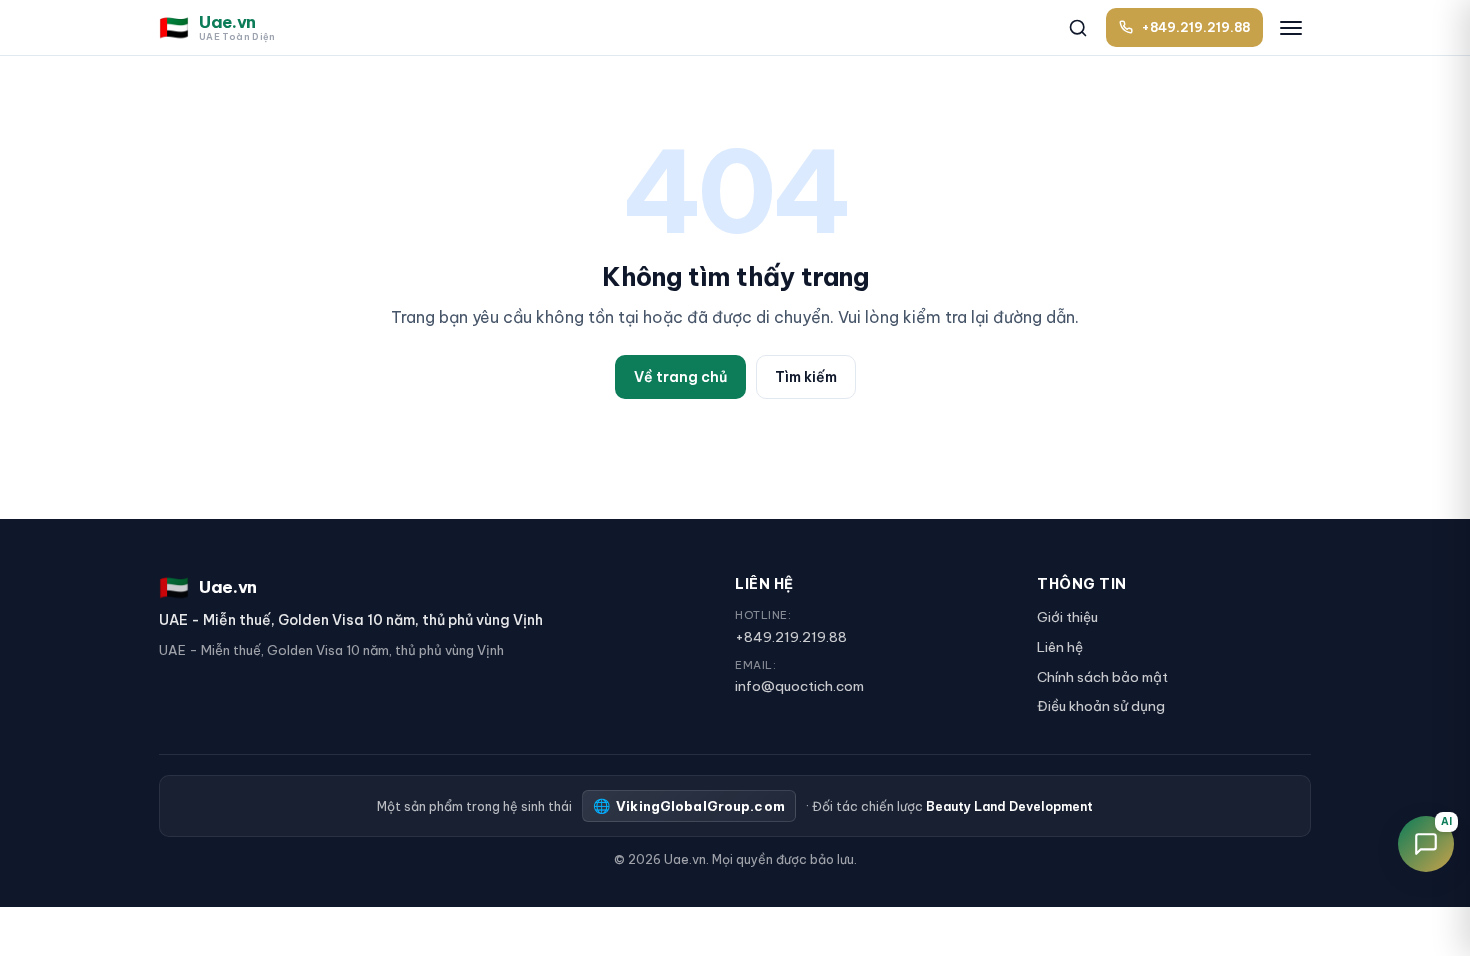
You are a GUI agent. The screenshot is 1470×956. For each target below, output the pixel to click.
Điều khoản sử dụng (1101, 706)
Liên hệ (1060, 647)
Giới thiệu (1067, 617)
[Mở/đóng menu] (1291, 28)
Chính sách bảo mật (1102, 677)
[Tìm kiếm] (1078, 28)
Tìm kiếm (806, 377)
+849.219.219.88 (791, 637)
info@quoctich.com (799, 686)
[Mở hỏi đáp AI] (1426, 844)
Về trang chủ (680, 377)
